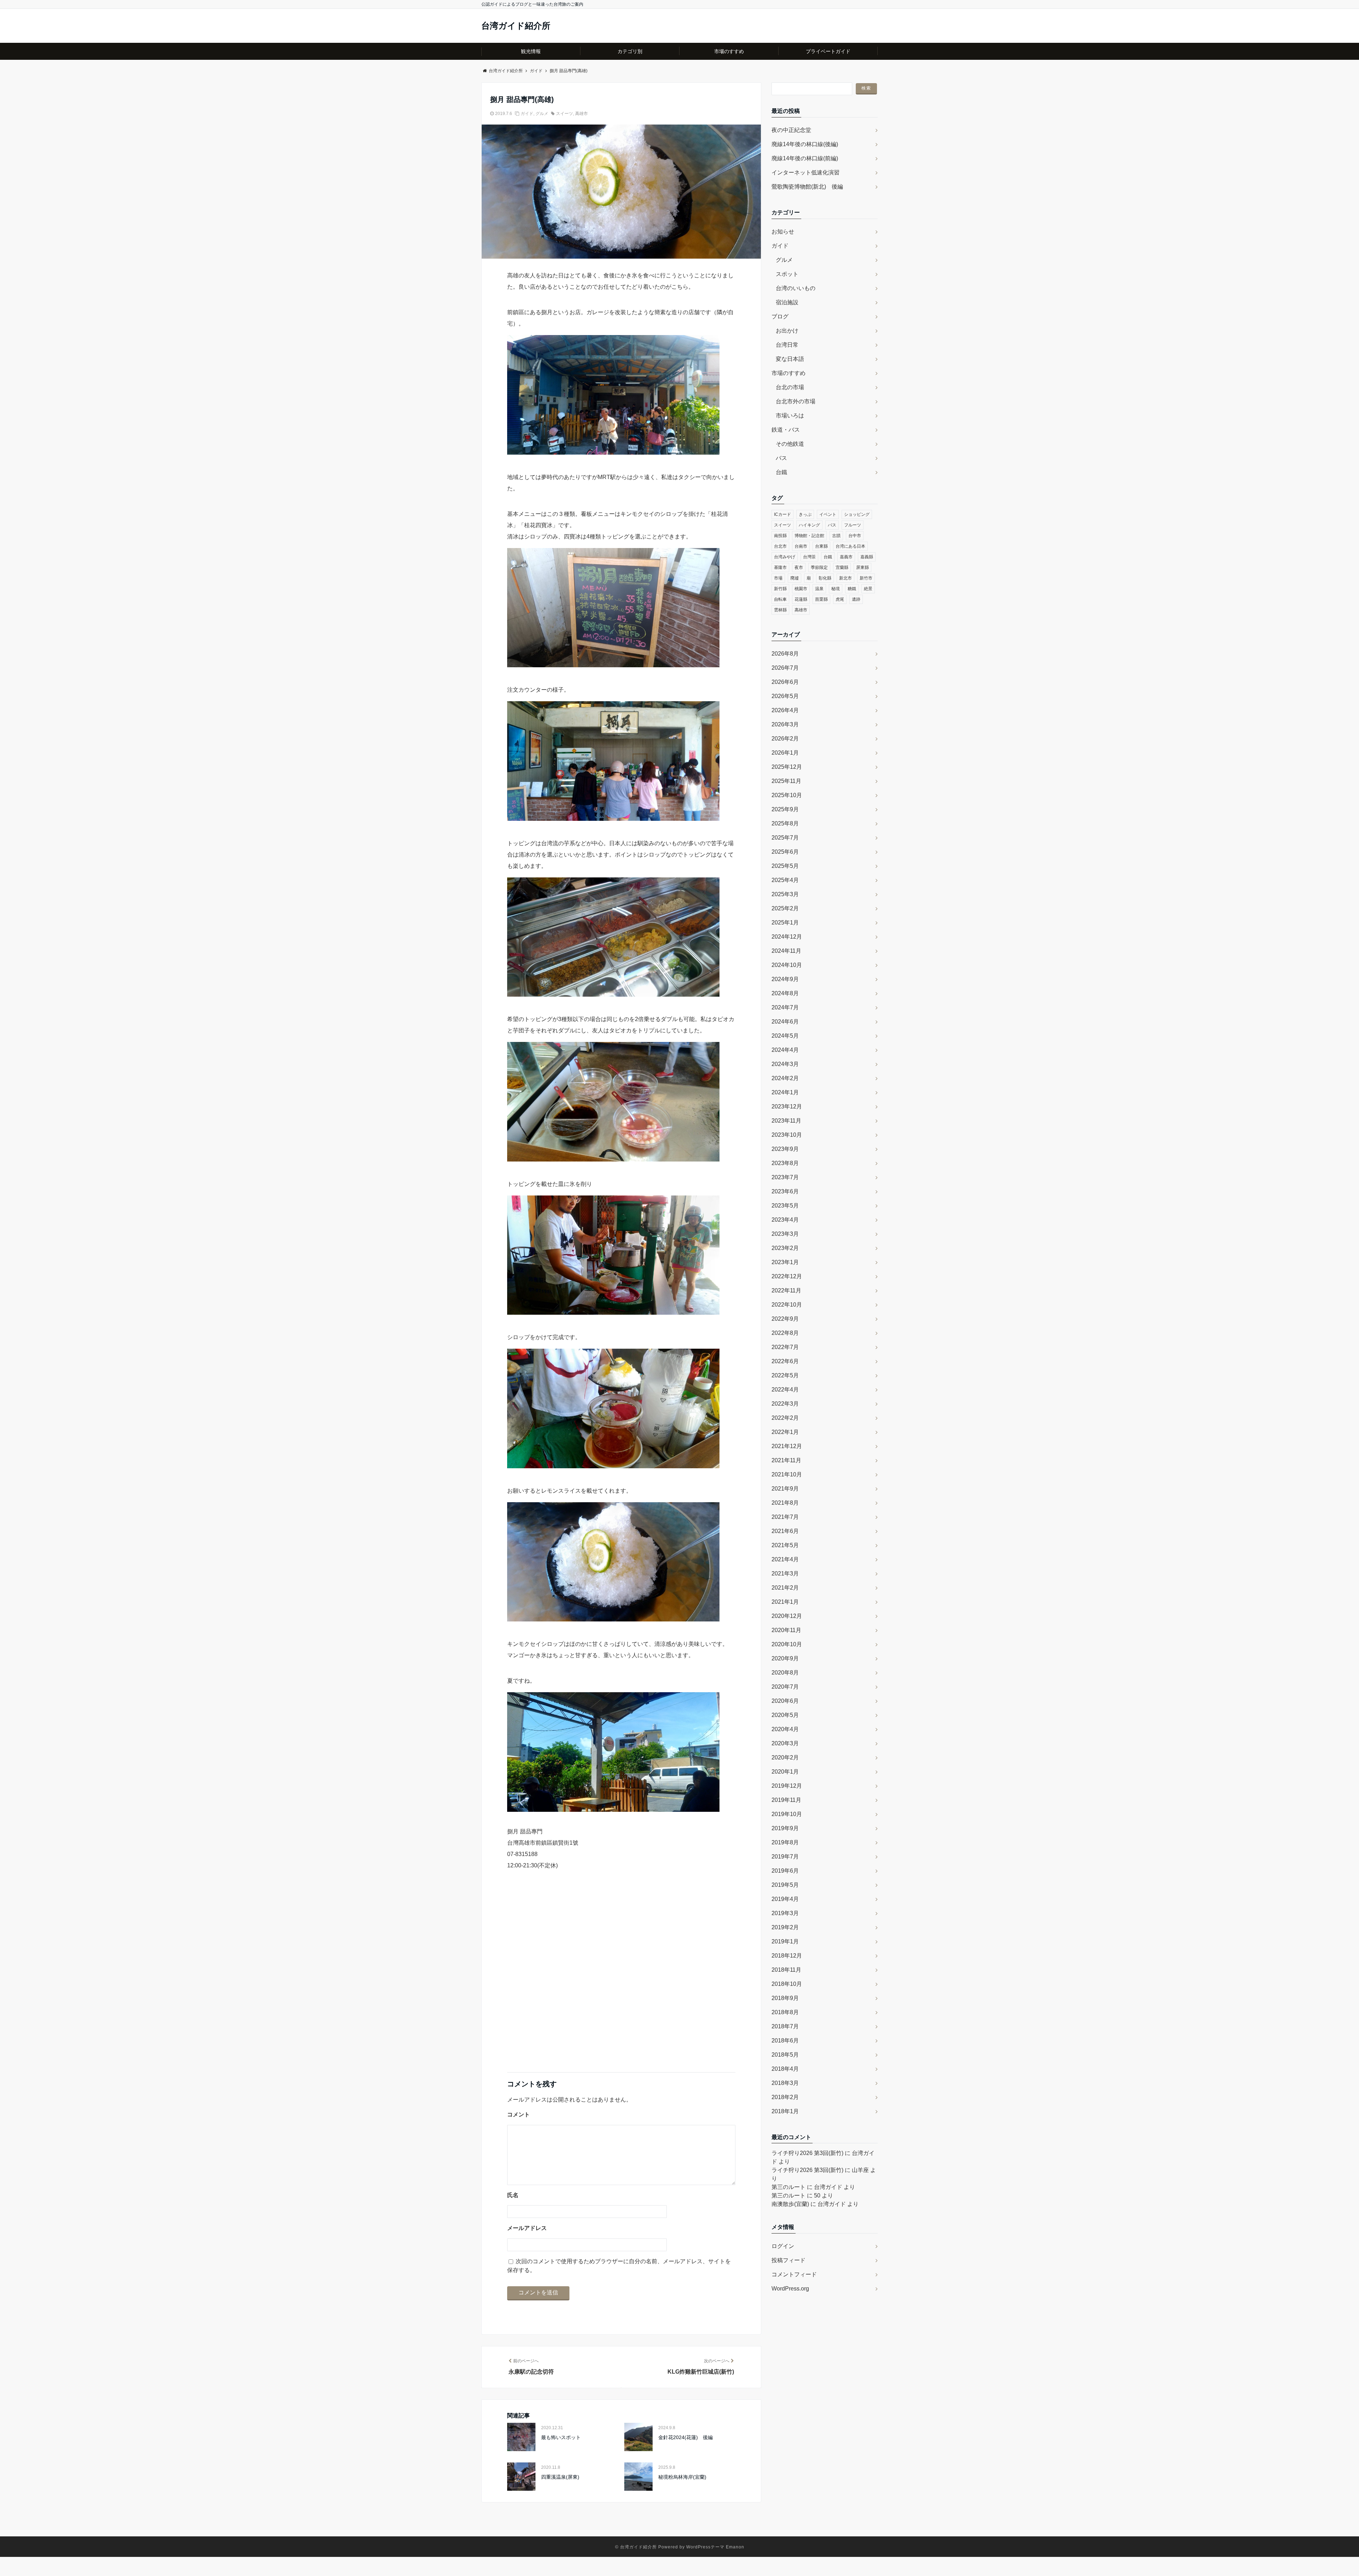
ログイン (783, 2246)
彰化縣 (825, 578)
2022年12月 (787, 1276)
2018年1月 (785, 2111)
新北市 (845, 578)
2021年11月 (786, 1460)
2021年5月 (785, 1545)
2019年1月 (785, 1941)
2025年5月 (785, 866)
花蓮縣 (801, 599)
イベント (828, 514)
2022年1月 (785, 1432)
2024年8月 (785, 993)
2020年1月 (785, 1772)
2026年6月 (785, 682)
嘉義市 (846, 557)
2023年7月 (785, 1177)
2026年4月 (785, 710)
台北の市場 (790, 387)
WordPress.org (790, 2289)
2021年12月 (787, 1446)
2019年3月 (785, 1913)
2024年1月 (785, 1092)
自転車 (780, 599)
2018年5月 (785, 2055)
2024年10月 (787, 965)
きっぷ (805, 514)
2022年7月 (785, 1347)
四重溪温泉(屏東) (560, 2477)
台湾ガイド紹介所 (516, 26)
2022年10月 (787, 1305)
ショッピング (857, 514)
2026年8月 (785, 654)
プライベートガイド (828, 51)
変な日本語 (790, 359)
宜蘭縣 (842, 567)
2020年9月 (785, 1658)
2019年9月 (785, 1828)
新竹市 (866, 578)
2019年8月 (785, 1842)
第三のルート (789, 2187)
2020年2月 (785, 1757)
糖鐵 (852, 589)
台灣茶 (809, 557)
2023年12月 (787, 1107)
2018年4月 (785, 2069)
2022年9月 (785, 1319)
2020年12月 (787, 1616)
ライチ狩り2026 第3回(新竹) (807, 2153)
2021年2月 (785, 1588)
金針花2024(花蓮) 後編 (686, 2437)
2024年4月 (785, 1050)
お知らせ (783, 232)
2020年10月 (787, 1644)
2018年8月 (785, 2012)
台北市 (780, 546)
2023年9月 (785, 1149)
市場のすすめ (729, 51)
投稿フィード (789, 2260)
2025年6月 (785, 852)
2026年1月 (785, 753)
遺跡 (856, 599)
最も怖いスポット (561, 2437)
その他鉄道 (790, 444)
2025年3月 (785, 894)
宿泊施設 (787, 302)
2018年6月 (785, 2041)
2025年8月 (785, 823)
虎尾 (840, 599)
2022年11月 (786, 1290)
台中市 (855, 536)
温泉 (819, 589)
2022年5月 (785, 1375)
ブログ (780, 316)
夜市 (799, 567)
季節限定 (819, 567)
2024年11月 (786, 951)
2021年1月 (785, 1602)
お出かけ (787, 331)
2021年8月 (785, 1503)
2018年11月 (786, 1970)
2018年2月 (785, 2097)
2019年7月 (785, 1857)
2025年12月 (787, 767)
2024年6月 (785, 1022)
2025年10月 (787, 795)
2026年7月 (785, 668)
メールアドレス (527, 2228)
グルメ (542, 114)
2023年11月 (786, 1121)
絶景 (868, 589)
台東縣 (821, 546)
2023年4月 (785, 1220)
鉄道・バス (786, 430)
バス (781, 458)
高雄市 (581, 114)
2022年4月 (785, 1390)
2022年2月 (785, 1418)
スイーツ (564, 114)
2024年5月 (785, 1036)
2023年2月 (785, 1248)
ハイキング (809, 525)
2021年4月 (785, 1559)
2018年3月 (785, 2083)
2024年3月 (785, 1064)
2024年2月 (785, 1078)
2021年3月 (785, 1574)
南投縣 (780, 536)
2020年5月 (785, 1715)
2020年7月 (785, 1687)
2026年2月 (785, 739)
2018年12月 (787, 1956)
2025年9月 (785, 809)
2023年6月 (785, 1191)
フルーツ (853, 525)
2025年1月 (785, 923)
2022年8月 (785, 1333)
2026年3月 (785, 724)
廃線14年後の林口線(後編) (805, 144)
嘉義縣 (867, 557)
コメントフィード (794, 2274)
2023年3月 (785, 1234)
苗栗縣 (821, 599)
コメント (518, 2114)
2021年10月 (787, 1474)
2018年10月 (787, 1984)
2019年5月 (785, 1885)
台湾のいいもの (796, 288)
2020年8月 (785, 1673)
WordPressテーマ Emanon (715, 2547)
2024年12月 (787, 937)
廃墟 (795, 578)
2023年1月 (785, 1262)
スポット (787, 274)
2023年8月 (785, 1163)
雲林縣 (780, 610)
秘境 (836, 589)
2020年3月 (785, 1743)
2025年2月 (785, 908)
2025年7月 (785, 838)
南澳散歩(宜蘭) (790, 2204)
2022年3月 (785, 1404)
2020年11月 (786, 1630)
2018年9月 (785, 1998)
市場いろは (790, 416)
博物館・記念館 (809, 536)
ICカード (782, 514)
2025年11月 (786, 781)
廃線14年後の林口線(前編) (805, 158)
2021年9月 (785, 1489)
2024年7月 (785, 1007)
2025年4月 (785, 880)
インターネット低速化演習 (805, 172)
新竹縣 (780, 589)
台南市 (801, 546)
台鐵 (781, 472)
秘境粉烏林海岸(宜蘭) (682, 2477)
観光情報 (531, 51)
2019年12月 (787, 1786)
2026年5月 (785, 696)
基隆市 (780, 567)
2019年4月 (785, 1899)
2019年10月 (787, 1814)
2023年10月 (787, 1135)
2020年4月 (785, 1729)
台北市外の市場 (796, 401)
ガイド (527, 114)
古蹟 (836, 536)
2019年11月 (786, 1800)
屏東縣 (862, 567)
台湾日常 (787, 345)
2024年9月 (785, 979)
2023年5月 (785, 1206)
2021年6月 (785, 1531)
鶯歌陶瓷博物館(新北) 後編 (807, 187)
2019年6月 (785, 1871)
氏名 (513, 2195)
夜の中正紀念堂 (791, 130)
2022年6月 (785, 1361)
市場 (778, 578)
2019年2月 (785, 1927)
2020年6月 (785, 1701)
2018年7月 (785, 2026)
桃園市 (801, 589)
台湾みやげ (785, 557)
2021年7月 (785, 1517)
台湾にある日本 (850, 546)
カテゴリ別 (630, 51)
